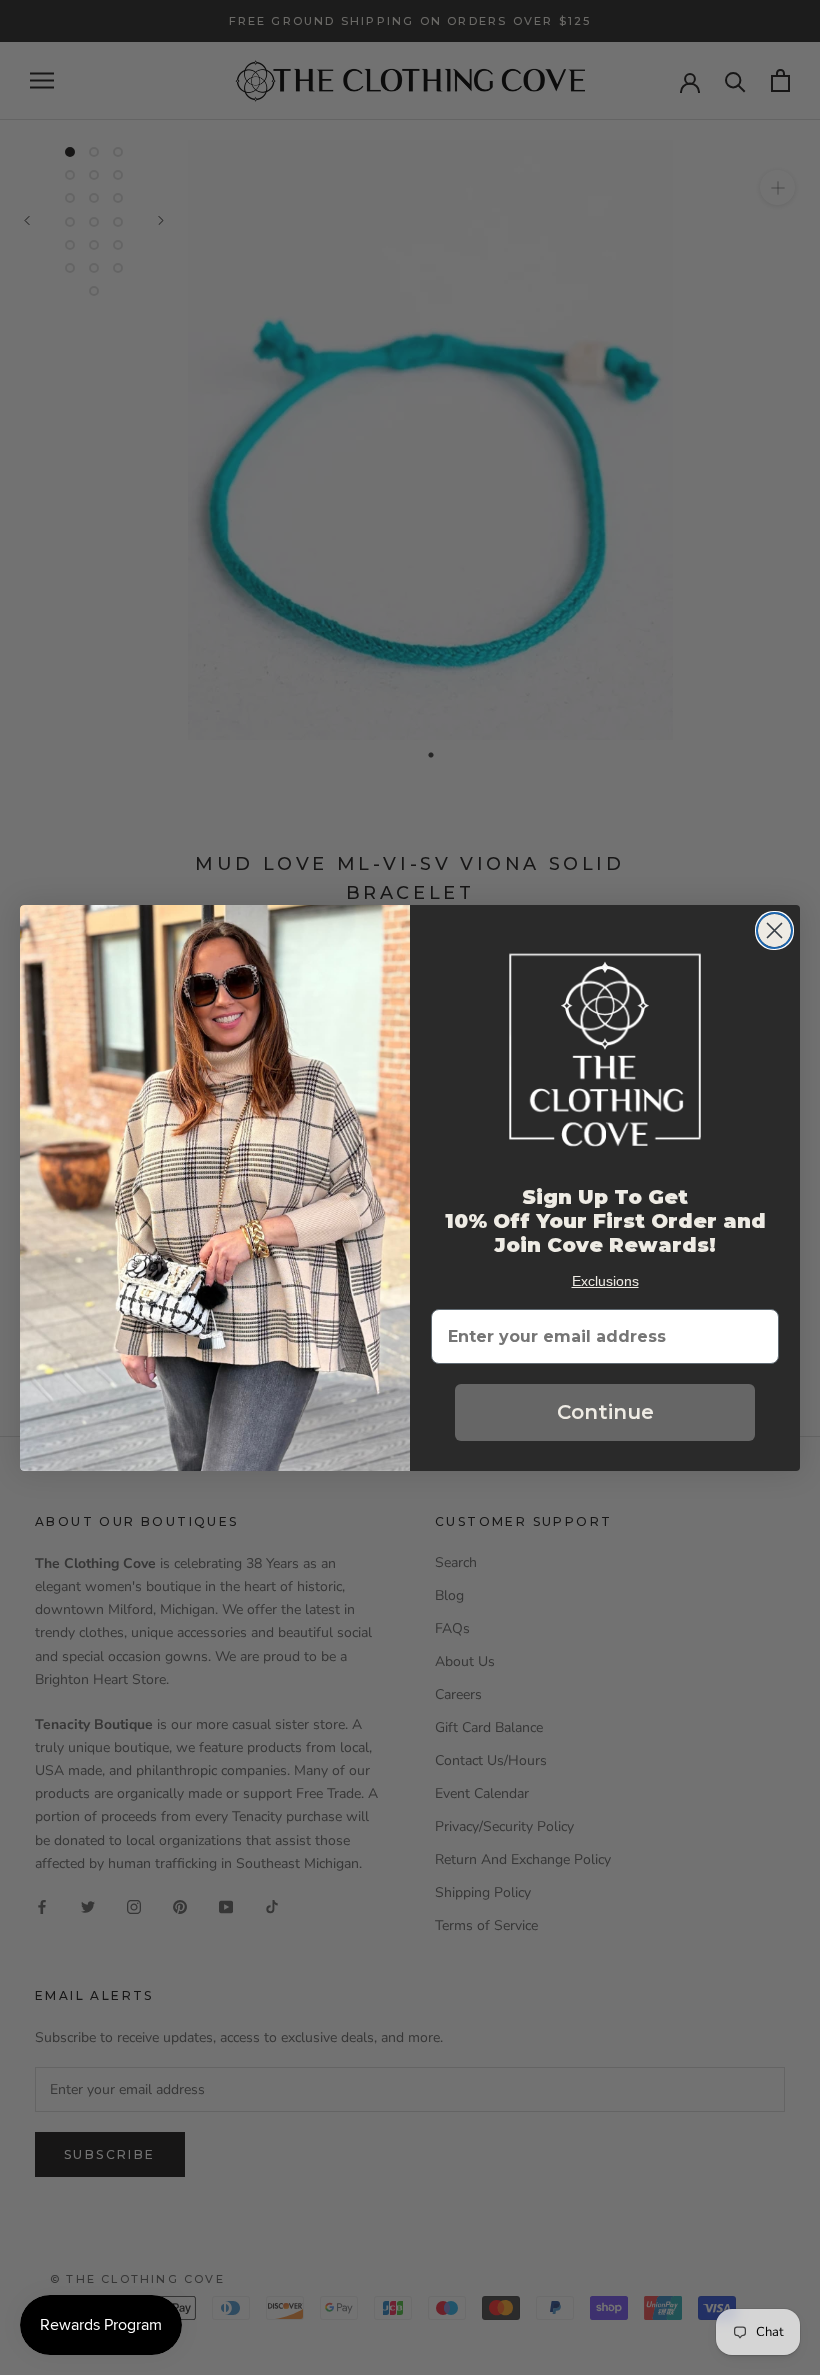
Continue (605, 1412)
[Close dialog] (774, 930)
